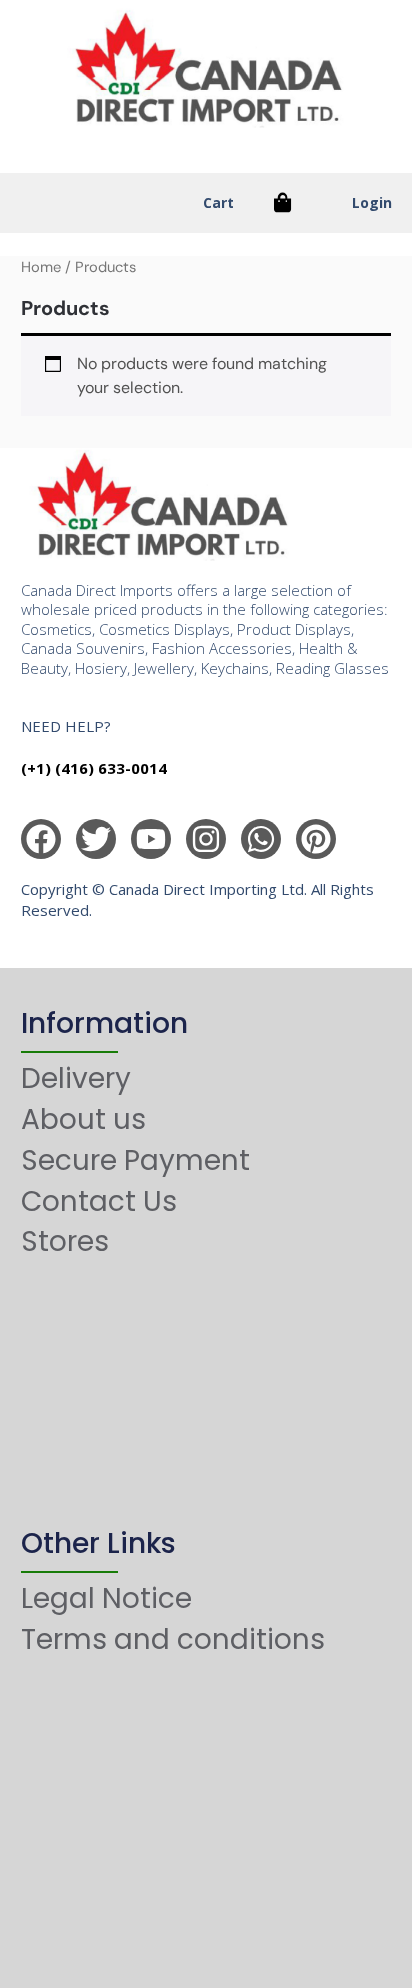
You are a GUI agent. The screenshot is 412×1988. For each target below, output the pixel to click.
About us (83, 1119)
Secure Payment (135, 1160)
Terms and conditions (173, 1639)
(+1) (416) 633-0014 (94, 768)
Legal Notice (106, 1598)
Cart (218, 202)
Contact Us (99, 1201)
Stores (65, 1241)
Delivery (76, 1078)
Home (41, 267)
